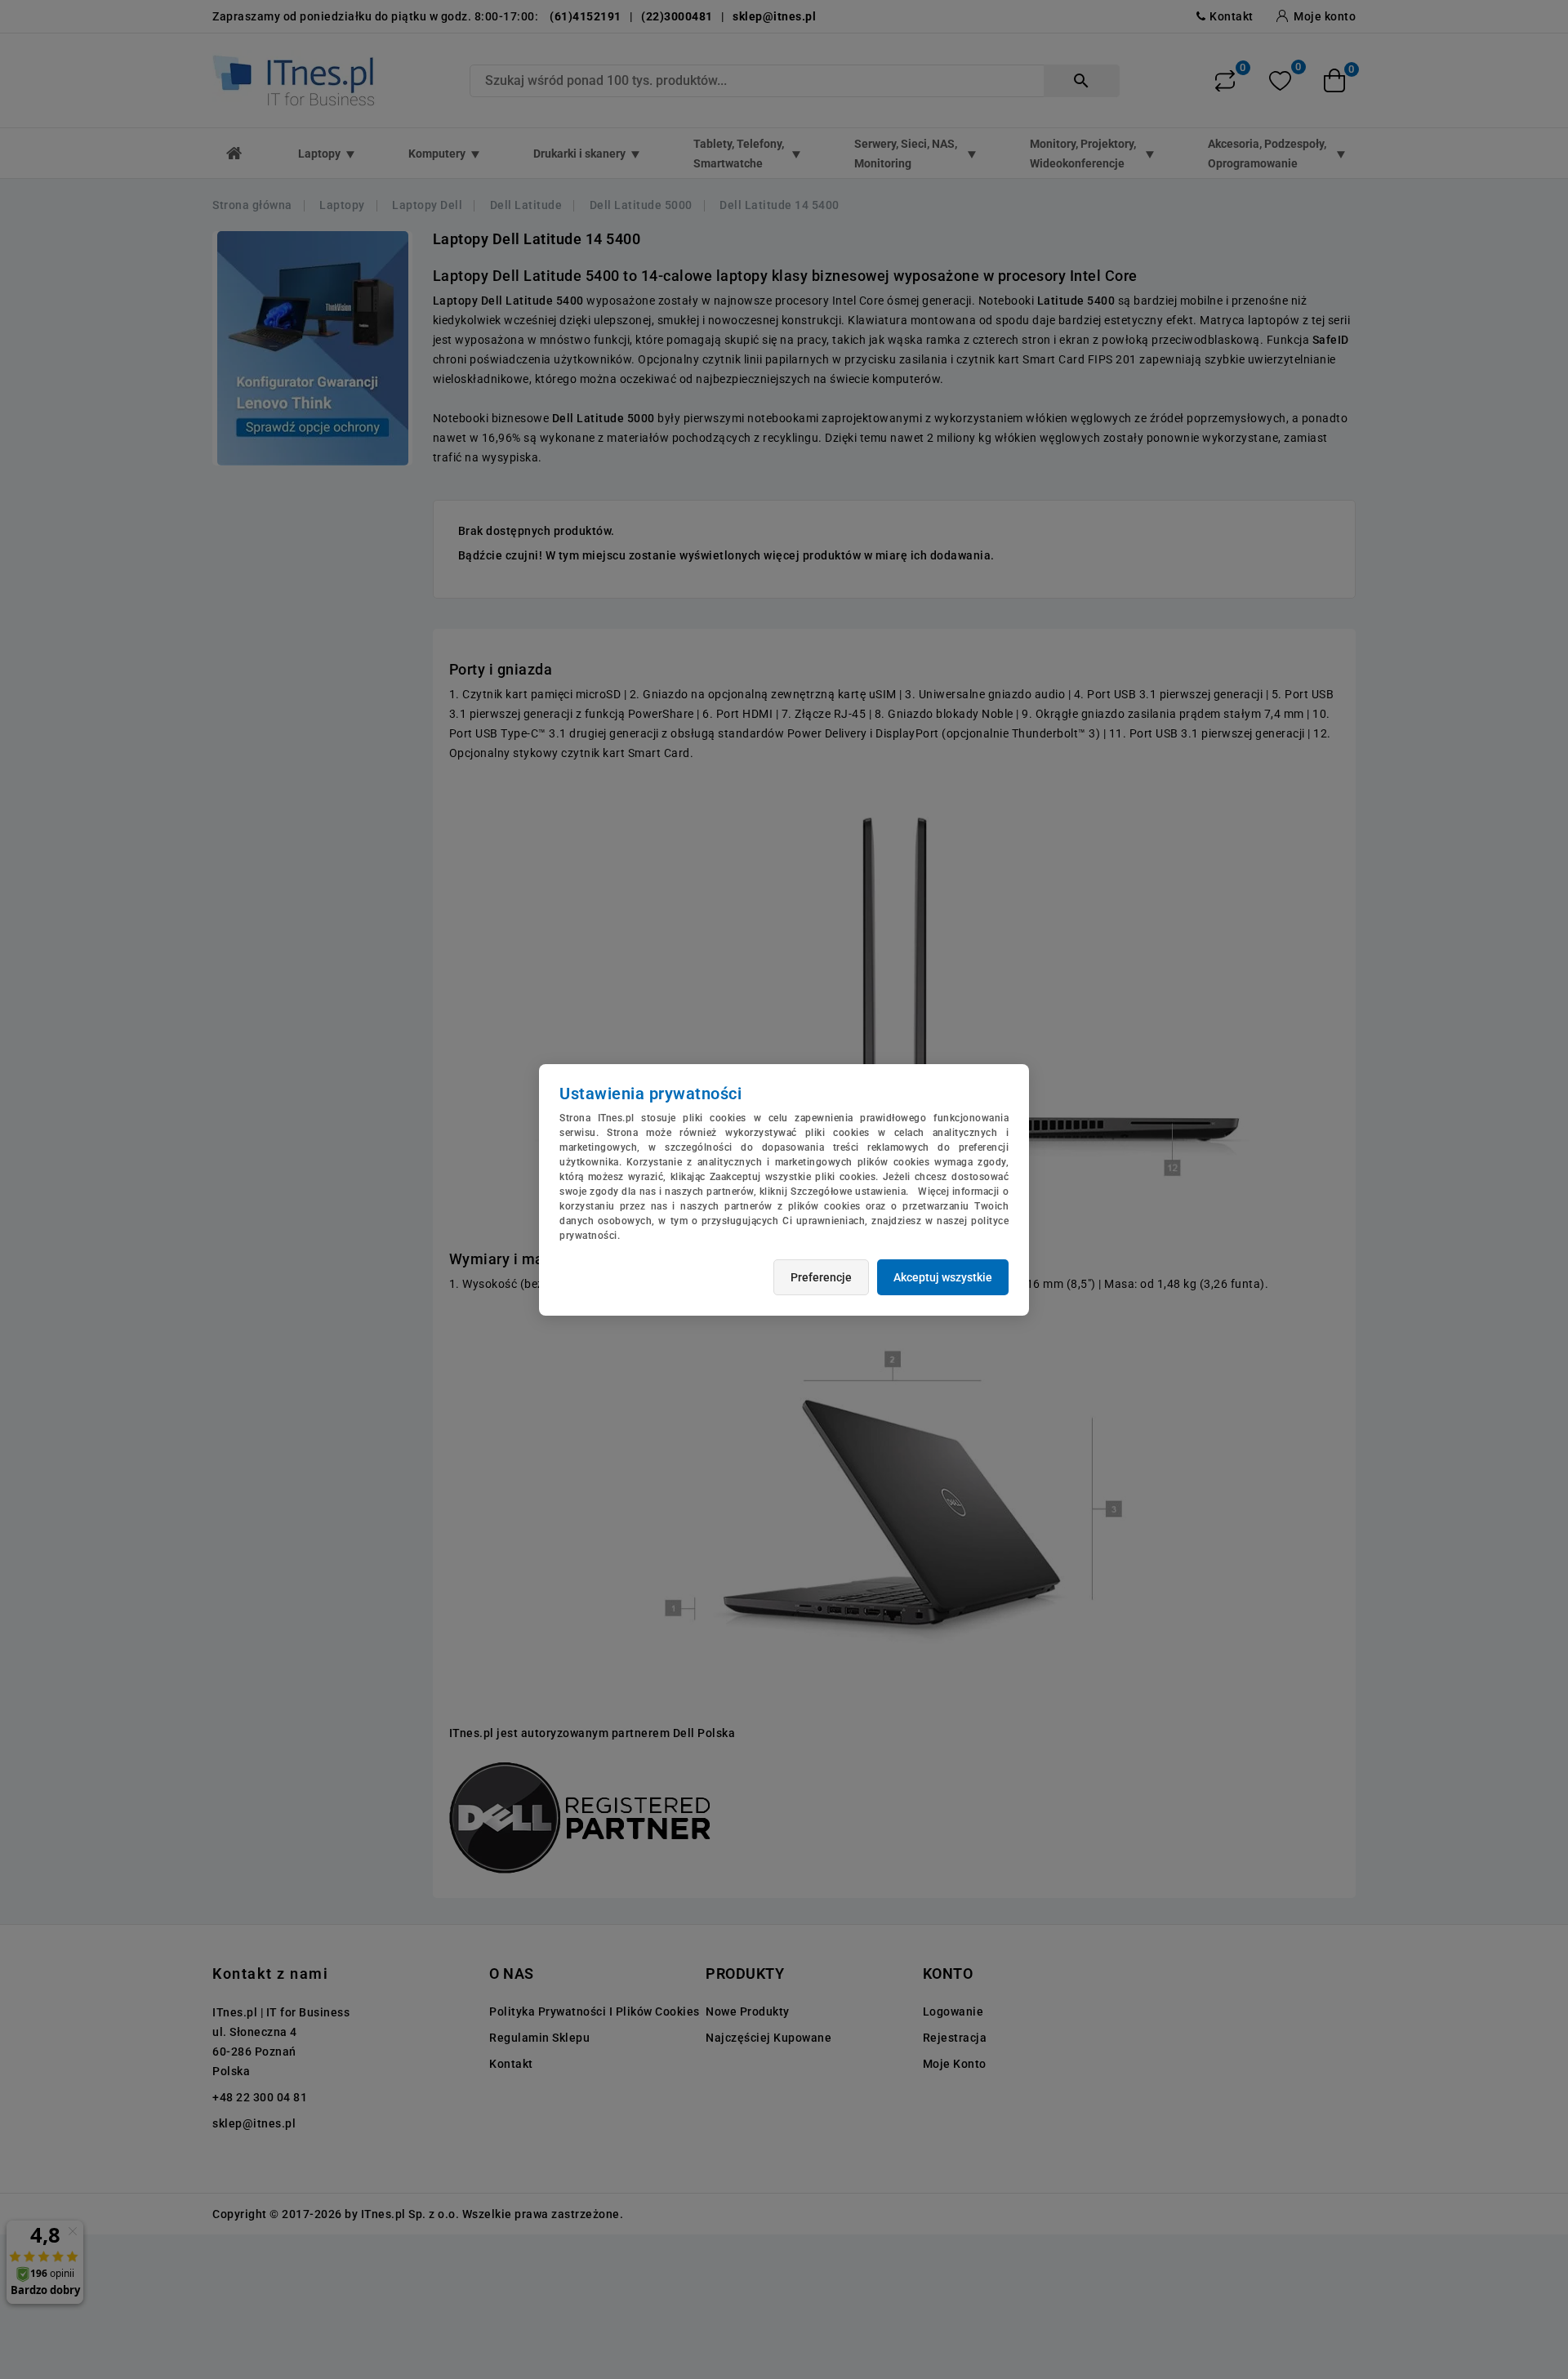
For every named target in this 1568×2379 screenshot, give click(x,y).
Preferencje (821, 1277)
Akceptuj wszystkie (943, 1277)
